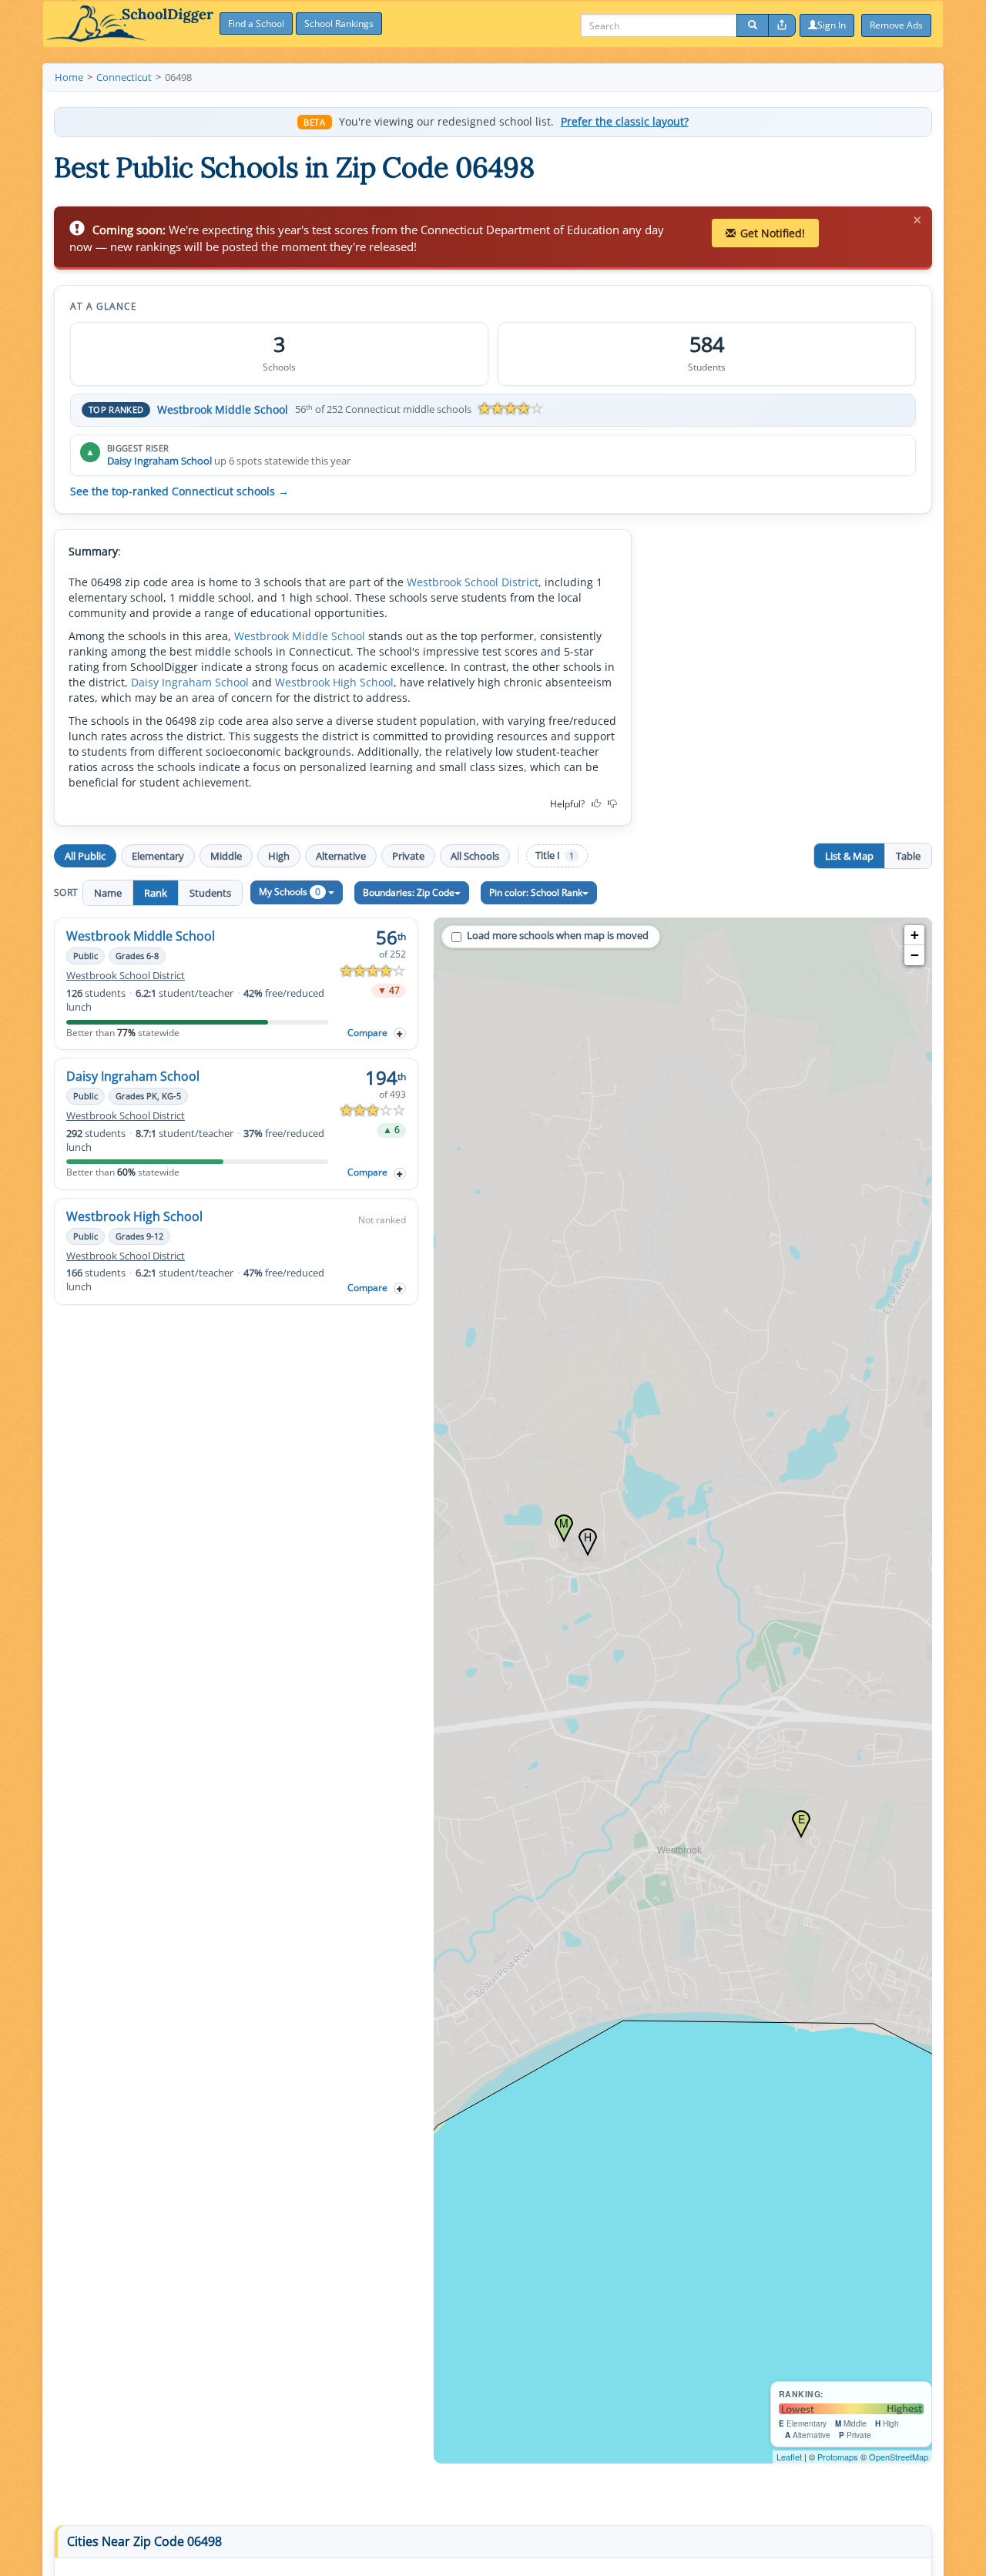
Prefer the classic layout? (625, 122)
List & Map (849, 856)
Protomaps (838, 2457)
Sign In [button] (832, 25)
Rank (156, 893)
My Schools (290, 892)
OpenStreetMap (899, 2457)
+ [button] (915, 935)
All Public (85, 856)
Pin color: (536, 892)
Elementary (158, 856)
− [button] (915, 955)
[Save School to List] (400, 1033)
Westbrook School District (473, 582)
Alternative (341, 856)
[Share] (782, 25)
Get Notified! (773, 233)
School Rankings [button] (339, 23)
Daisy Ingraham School (159, 461)
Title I (555, 855)
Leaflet (789, 2457)
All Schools (475, 856)
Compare (367, 1033)
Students (210, 893)
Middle (226, 856)
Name (108, 893)
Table (908, 856)
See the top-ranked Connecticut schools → (179, 491)
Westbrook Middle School (223, 409)
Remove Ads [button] (896, 25)
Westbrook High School (334, 682)
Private (408, 856)
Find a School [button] (256, 23)
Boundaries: (409, 892)
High (279, 856)
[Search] (753, 25)
